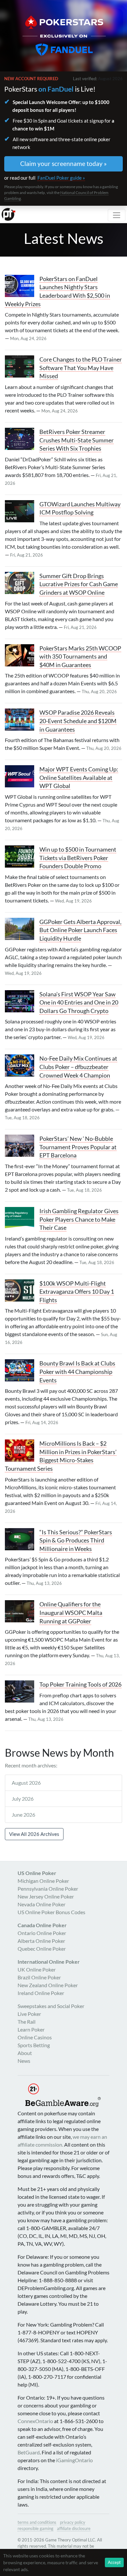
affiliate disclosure (74, 2528)
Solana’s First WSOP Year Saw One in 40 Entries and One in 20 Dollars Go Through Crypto (79, 1003)
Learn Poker (31, 2029)
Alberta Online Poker (41, 1941)
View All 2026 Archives (34, 1834)
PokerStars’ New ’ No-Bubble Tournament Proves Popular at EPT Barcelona (78, 1147)
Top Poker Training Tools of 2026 (80, 1684)
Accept (114, 2562)
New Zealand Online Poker (48, 1985)
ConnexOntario (35, 2421)
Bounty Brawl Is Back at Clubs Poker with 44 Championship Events (77, 1372)
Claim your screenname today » (63, 164)
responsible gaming (35, 2528)
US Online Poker (37, 1873)
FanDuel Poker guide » (61, 178)
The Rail (27, 2022)
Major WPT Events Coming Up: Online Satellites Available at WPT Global (79, 778)
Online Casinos (35, 2037)
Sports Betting (34, 2045)
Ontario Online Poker (42, 1933)
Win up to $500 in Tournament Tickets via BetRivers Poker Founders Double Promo (78, 858)
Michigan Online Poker (43, 1881)
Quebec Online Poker (42, 1949)
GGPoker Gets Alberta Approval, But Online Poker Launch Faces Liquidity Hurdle (80, 930)
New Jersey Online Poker (46, 1896)
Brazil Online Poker (39, 1977)
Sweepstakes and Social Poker (51, 2006)
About (25, 2053)
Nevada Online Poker (42, 1904)
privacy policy (73, 2522)
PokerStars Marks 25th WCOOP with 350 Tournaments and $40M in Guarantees (80, 657)
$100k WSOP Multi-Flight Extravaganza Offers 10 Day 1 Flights (77, 1292)
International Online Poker (49, 1962)
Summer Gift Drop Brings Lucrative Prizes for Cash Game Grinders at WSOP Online (79, 584)
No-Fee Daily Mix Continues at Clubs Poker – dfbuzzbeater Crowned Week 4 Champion (78, 1067)
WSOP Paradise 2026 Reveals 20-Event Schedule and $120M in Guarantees (78, 721)
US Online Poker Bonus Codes (51, 1912)
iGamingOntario (74, 2460)
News (24, 2061)
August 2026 (26, 1783)
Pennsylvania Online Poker (48, 1889)
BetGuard (29, 2452)
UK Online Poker (37, 1969)
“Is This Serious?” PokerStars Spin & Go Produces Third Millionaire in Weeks (76, 1541)
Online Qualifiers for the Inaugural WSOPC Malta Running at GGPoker (71, 1613)
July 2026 (23, 1799)
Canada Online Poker (42, 1925)
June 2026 (23, 1815)
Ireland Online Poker (41, 1993)
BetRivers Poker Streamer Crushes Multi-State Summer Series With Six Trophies (77, 440)
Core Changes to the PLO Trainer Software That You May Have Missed (81, 368)
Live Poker (29, 2014)
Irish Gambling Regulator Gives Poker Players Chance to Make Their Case (79, 1219)
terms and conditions (37, 2522)
